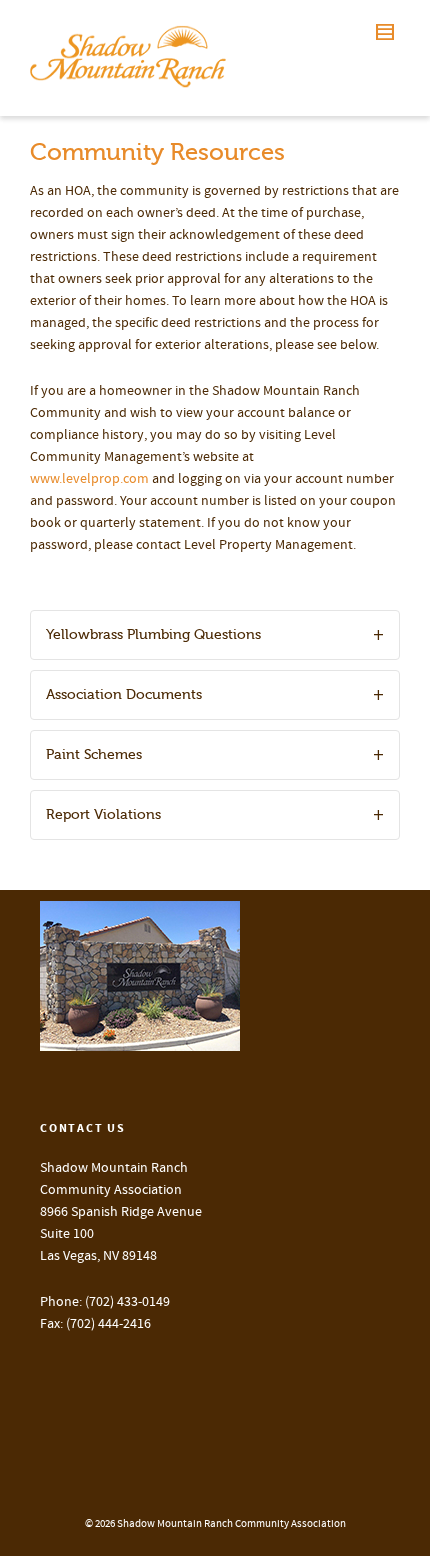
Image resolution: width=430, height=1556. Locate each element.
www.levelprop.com (89, 479)
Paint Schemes (94, 754)
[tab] (215, 635)
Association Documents (124, 694)
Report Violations (103, 814)
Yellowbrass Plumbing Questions (153, 634)
